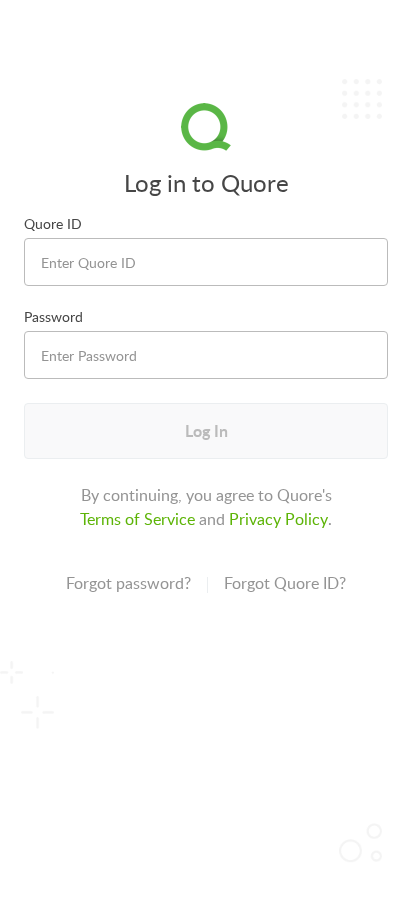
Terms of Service (137, 519)
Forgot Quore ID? (285, 583)
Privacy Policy (278, 519)
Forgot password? (128, 583)
